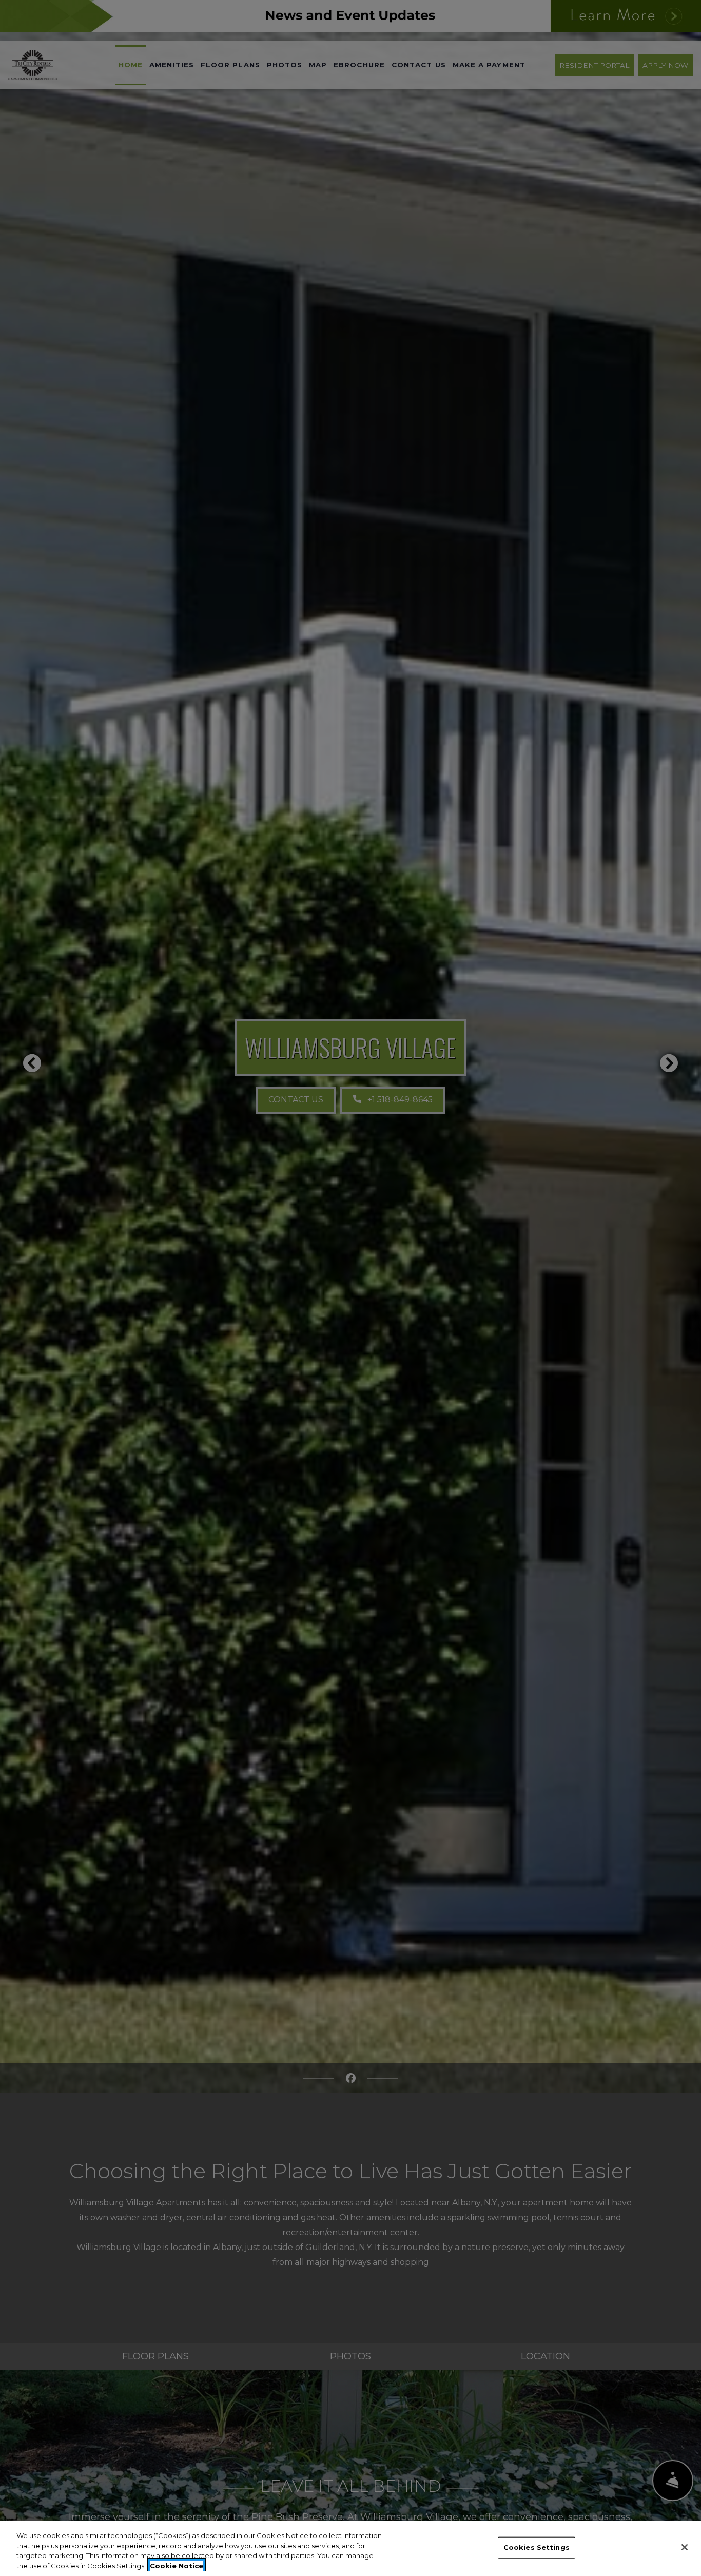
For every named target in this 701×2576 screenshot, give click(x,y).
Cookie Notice (177, 2565)
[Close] (685, 2547)
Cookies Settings (537, 2547)
